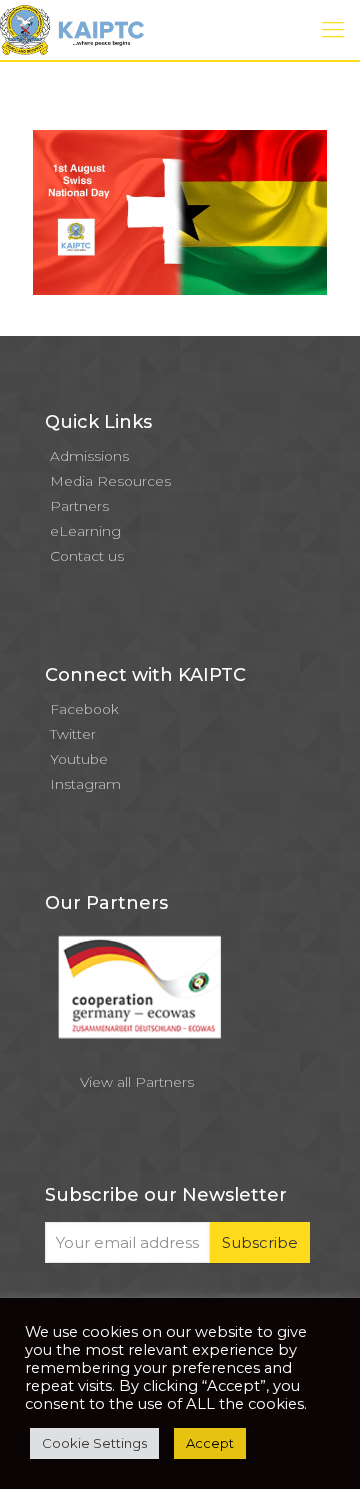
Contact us (87, 556)
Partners (79, 506)
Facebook (84, 709)
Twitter (73, 734)
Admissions (89, 456)
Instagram (85, 784)
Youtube (79, 759)
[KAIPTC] (72, 30)
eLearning (85, 531)
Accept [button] (210, 1443)
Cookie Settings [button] (94, 1443)
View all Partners (137, 1082)
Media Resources (110, 481)
